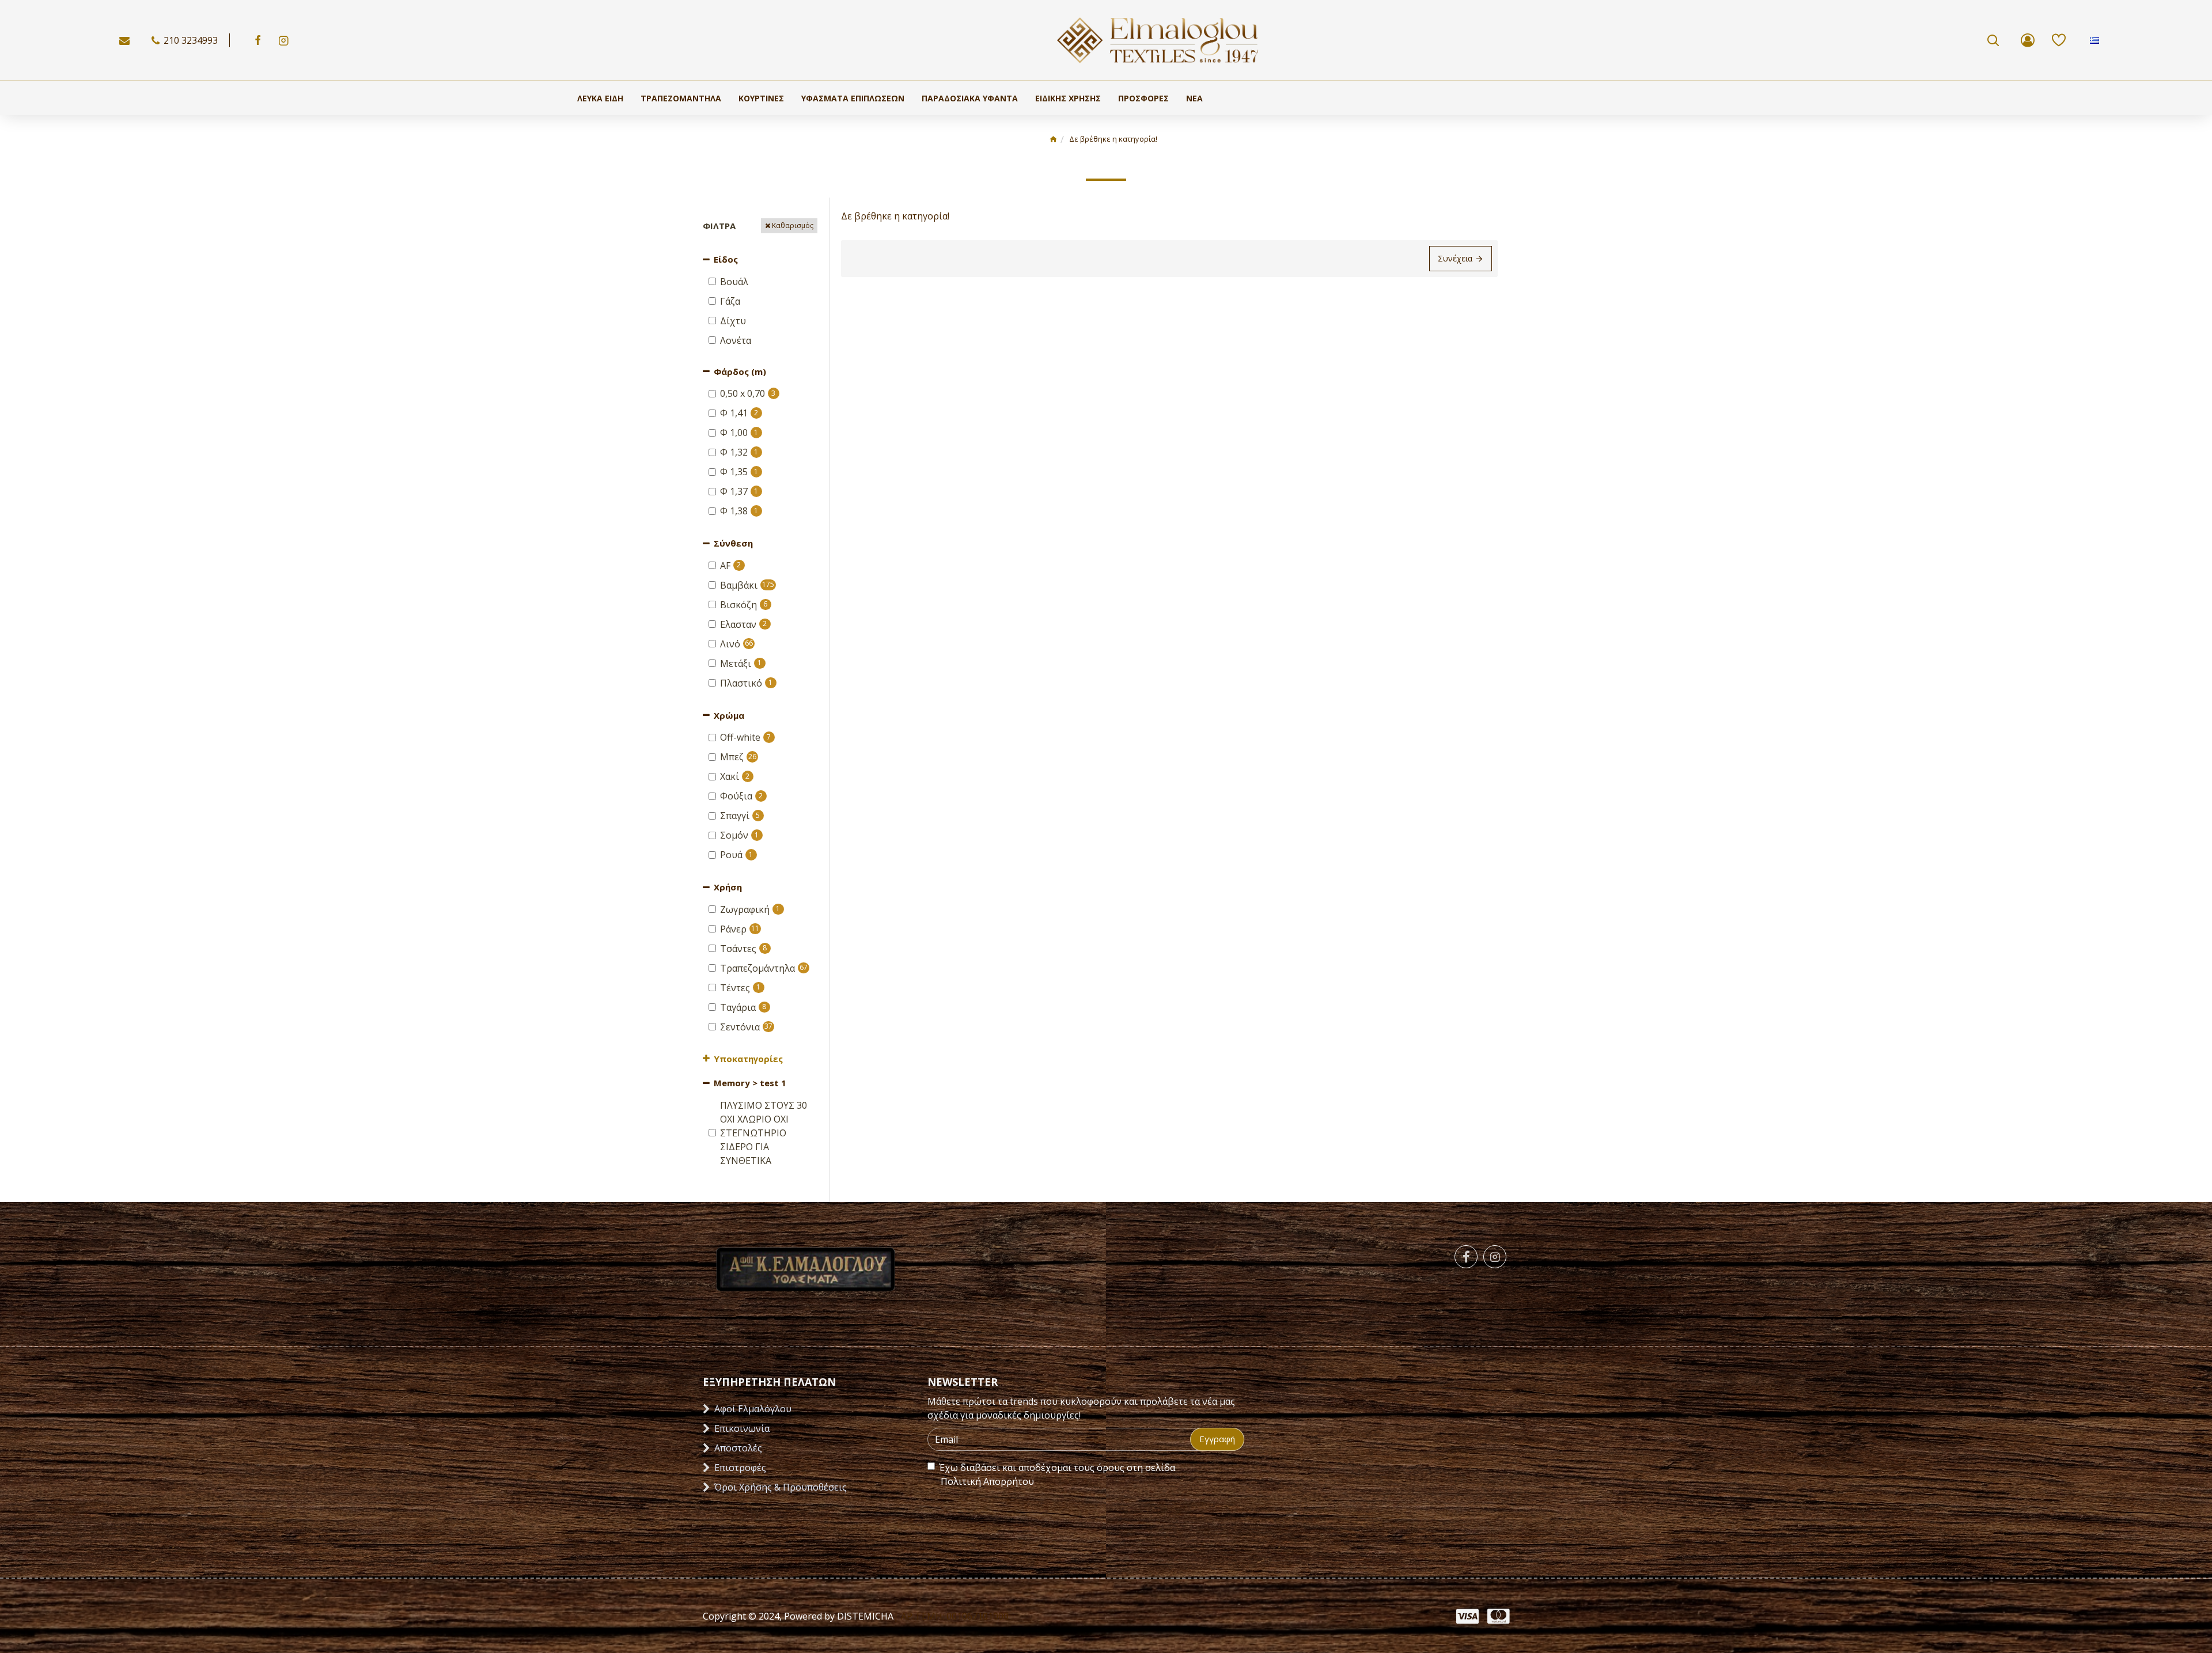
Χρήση (728, 887)
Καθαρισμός (793, 225)
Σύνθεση (733, 543)
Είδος (726, 259)
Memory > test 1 (750, 1083)
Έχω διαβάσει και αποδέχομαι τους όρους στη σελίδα (1057, 1474)
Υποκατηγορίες (748, 1059)
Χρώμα (729, 715)
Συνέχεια (1455, 258)
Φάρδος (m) (740, 371)
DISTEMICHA (864, 1616)
